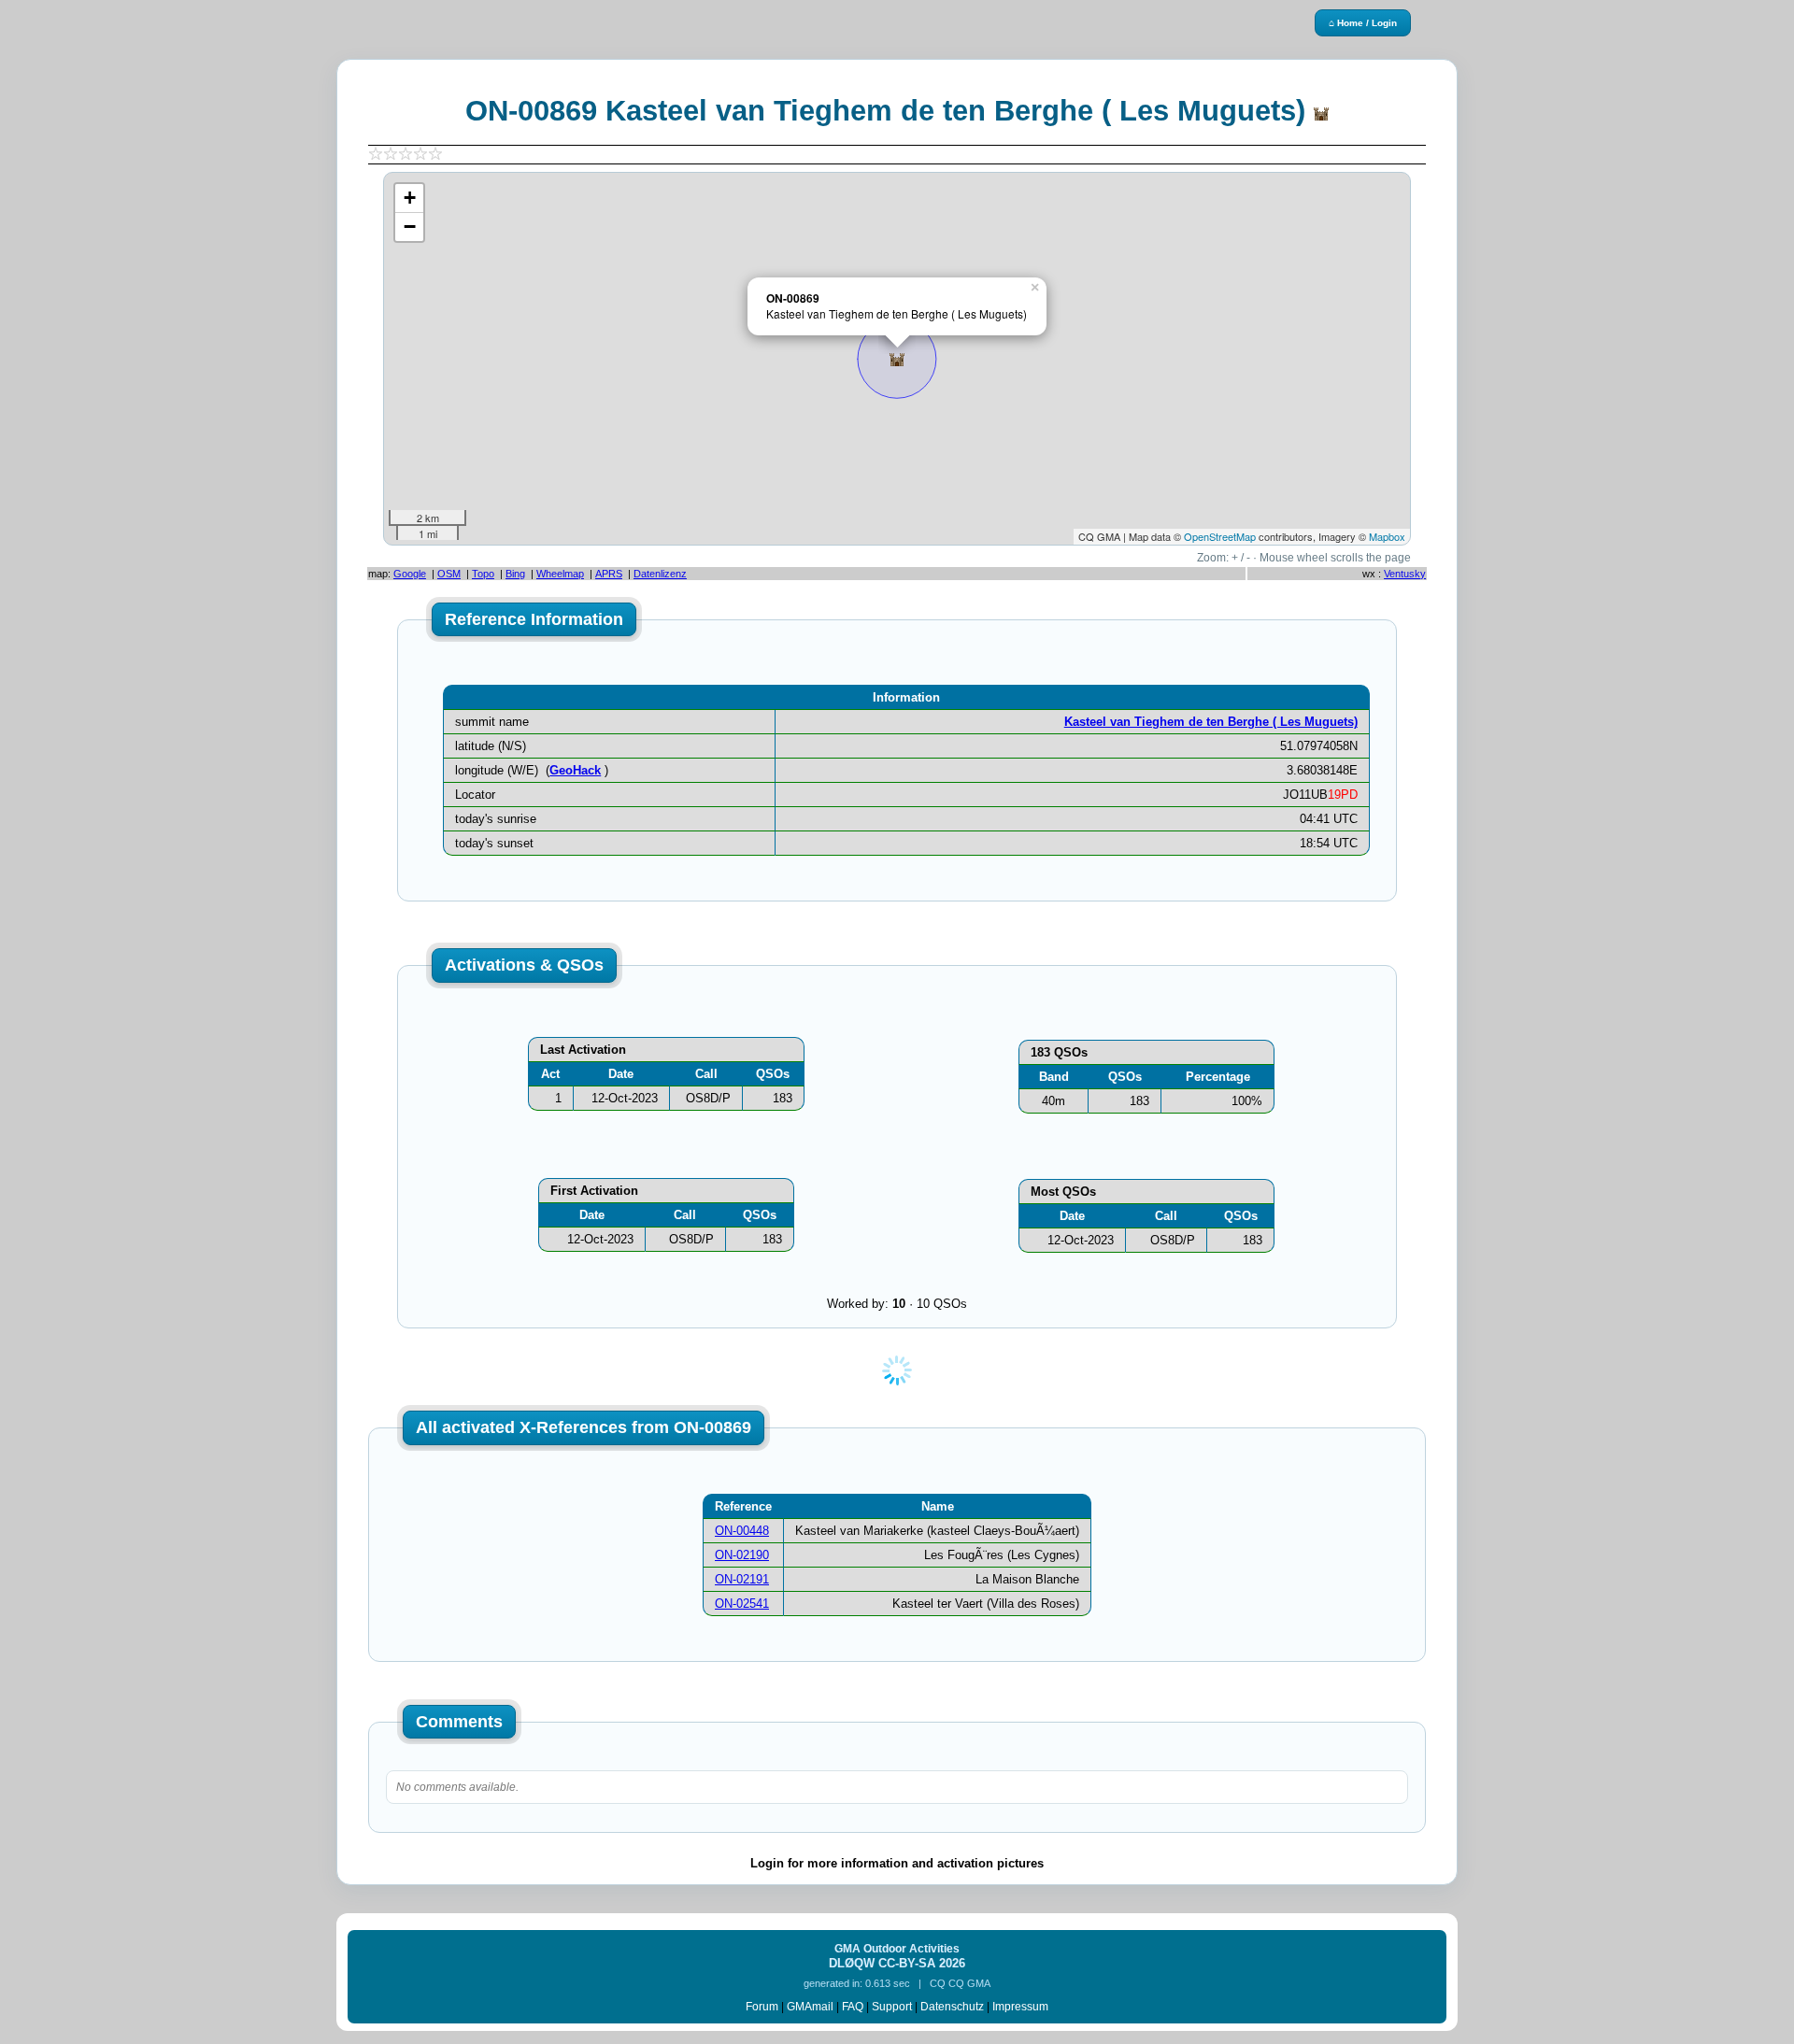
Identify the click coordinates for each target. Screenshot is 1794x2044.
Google (410, 574)
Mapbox (1387, 536)
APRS (609, 574)
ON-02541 (742, 1604)
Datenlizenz (660, 574)
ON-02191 (742, 1579)
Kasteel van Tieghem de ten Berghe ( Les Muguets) (1211, 722)
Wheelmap (560, 574)
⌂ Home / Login (1363, 23)
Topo (483, 574)
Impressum (1020, 2007)
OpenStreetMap (1220, 536)
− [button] (410, 227)
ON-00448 (742, 1531)
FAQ (853, 2007)
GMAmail (810, 2007)
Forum (762, 2007)
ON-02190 (742, 1555)
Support (892, 2007)
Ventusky (1405, 574)
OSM (449, 574)
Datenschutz (952, 2007)
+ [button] (410, 198)
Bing (515, 574)
